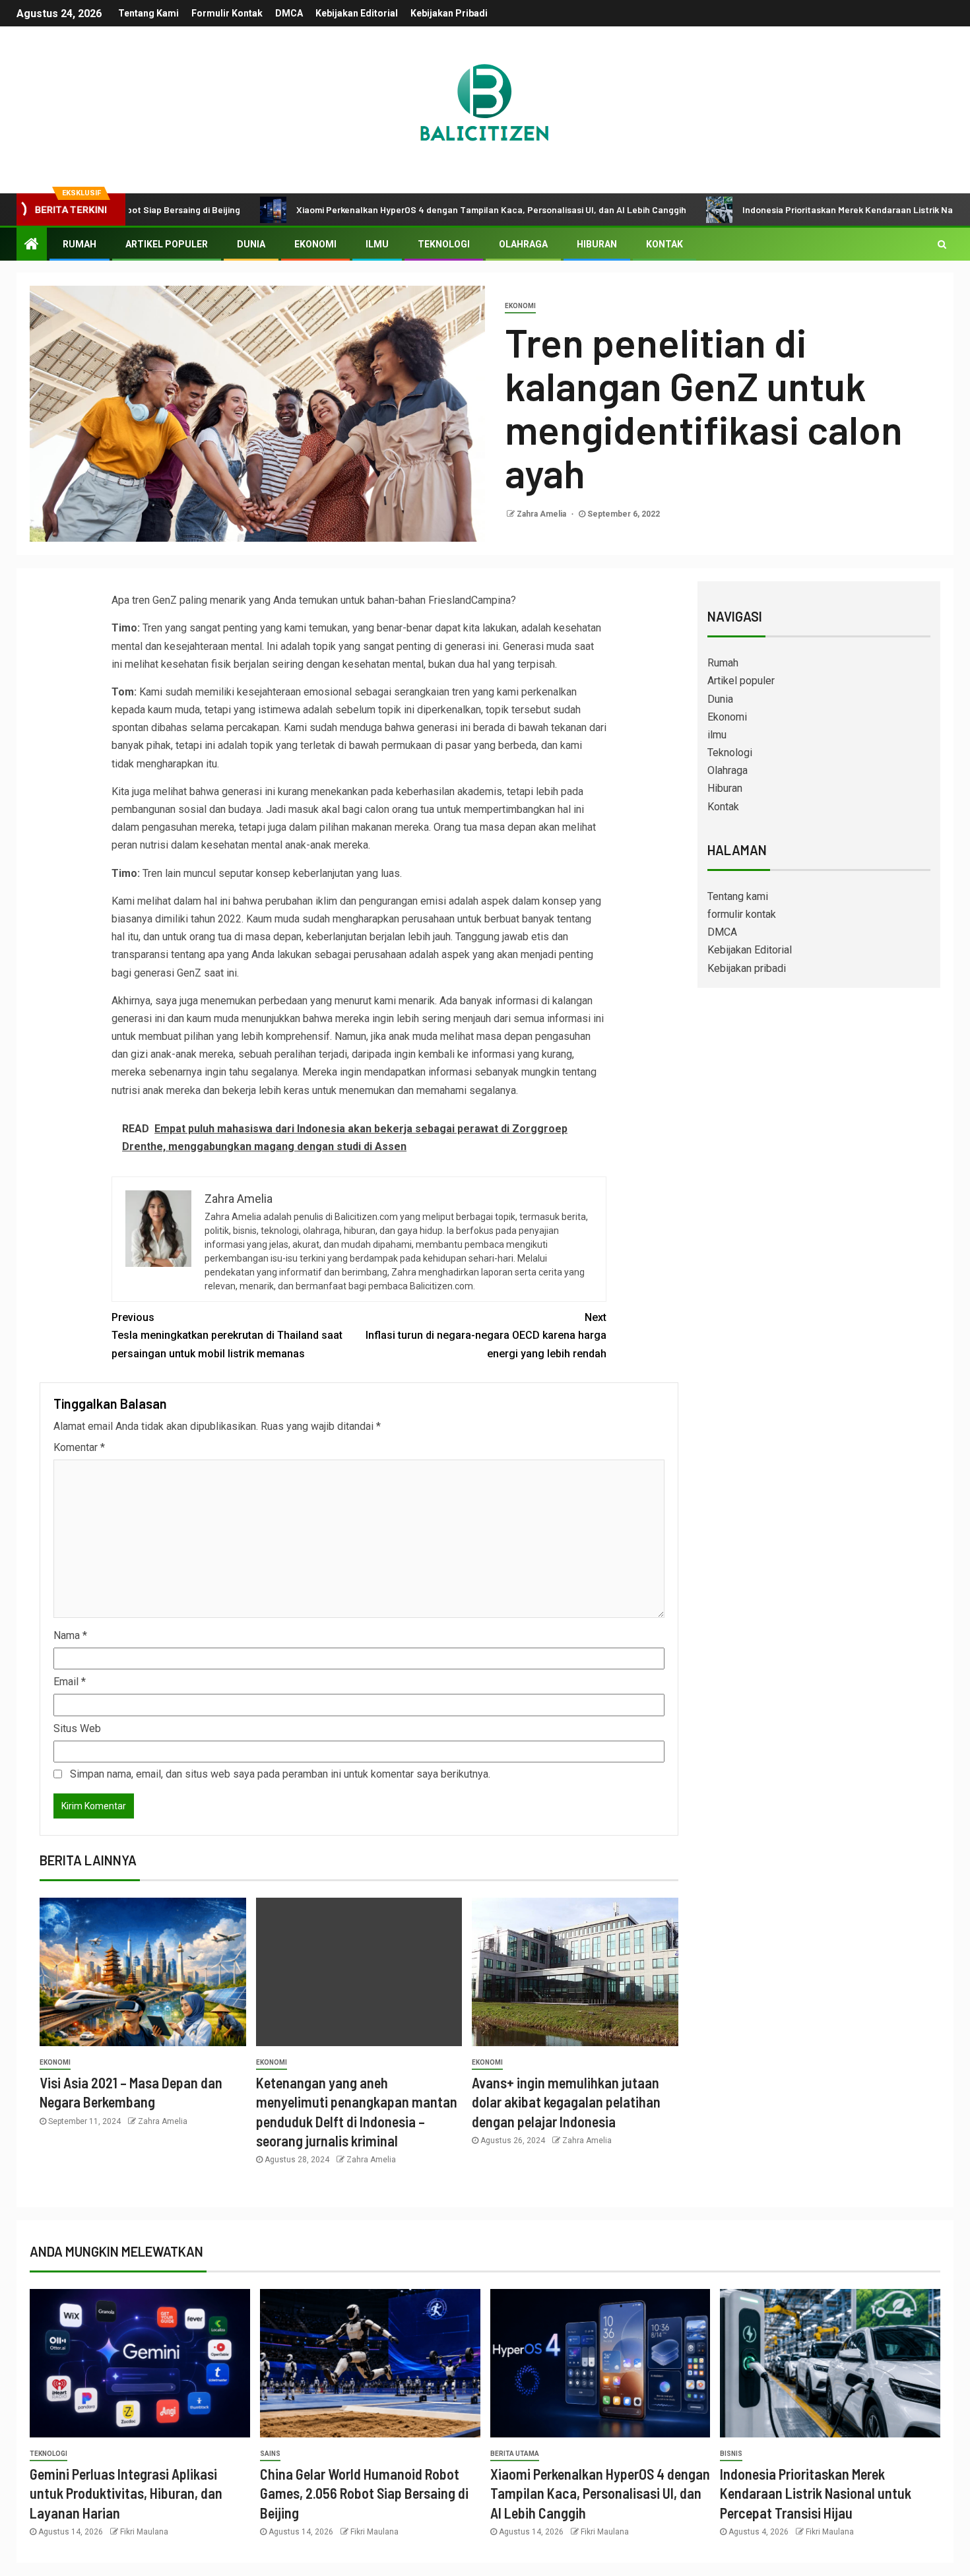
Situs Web (77, 1728)
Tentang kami (148, 13)
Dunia (251, 244)
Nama (70, 1635)
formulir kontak (227, 13)
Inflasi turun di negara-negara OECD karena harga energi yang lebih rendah (486, 1335)
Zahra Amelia (542, 514)
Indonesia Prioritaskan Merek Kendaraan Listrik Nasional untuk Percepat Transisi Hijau (816, 2493)
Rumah (80, 244)
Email (70, 1682)
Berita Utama (515, 2454)
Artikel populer (167, 244)
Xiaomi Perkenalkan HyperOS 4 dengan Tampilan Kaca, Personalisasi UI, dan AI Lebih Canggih (405, 209)
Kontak (664, 244)
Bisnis (731, 2454)
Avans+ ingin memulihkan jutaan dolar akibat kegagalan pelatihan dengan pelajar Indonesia (566, 2102)
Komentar (79, 1447)
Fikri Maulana (144, 2532)
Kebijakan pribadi (449, 13)
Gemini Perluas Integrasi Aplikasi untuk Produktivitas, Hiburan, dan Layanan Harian (126, 2493)
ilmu (377, 244)
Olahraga (523, 244)
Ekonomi (315, 244)
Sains (270, 2454)
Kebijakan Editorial (357, 13)
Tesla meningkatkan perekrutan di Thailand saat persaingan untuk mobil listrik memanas (227, 1335)
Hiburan (597, 244)
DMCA (289, 13)
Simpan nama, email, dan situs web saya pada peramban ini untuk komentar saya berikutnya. (280, 1774)
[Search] (942, 244)
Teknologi (444, 244)
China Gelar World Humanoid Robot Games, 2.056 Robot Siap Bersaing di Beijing (364, 2493)
